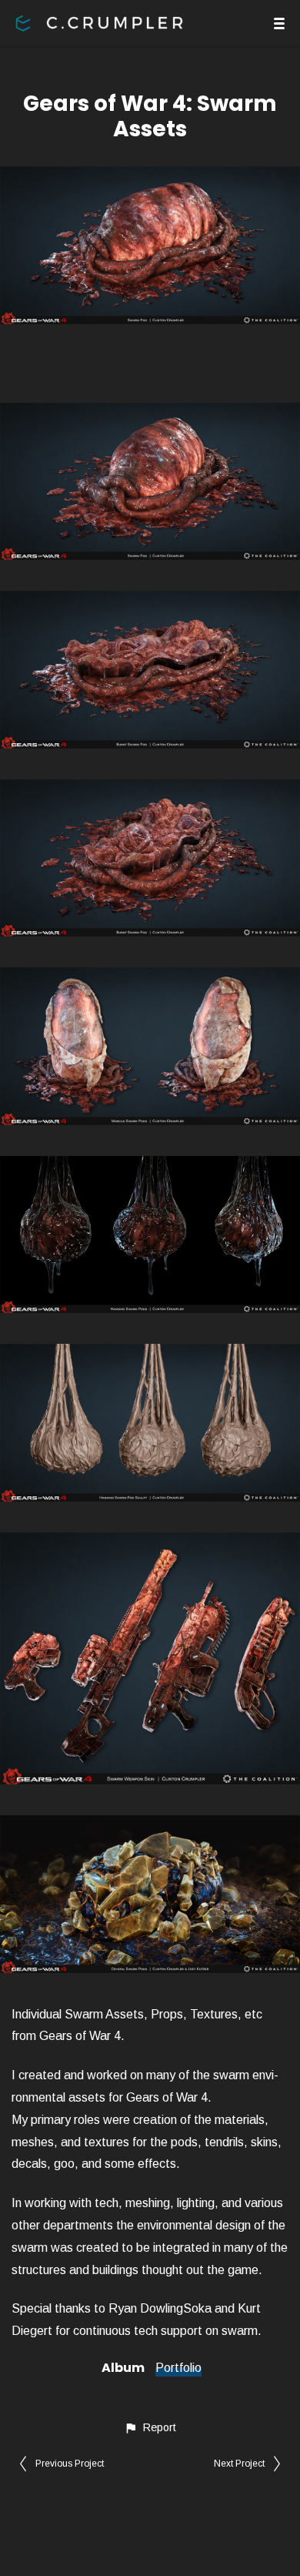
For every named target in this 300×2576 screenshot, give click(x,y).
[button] (150, 2428)
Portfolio (178, 2368)
